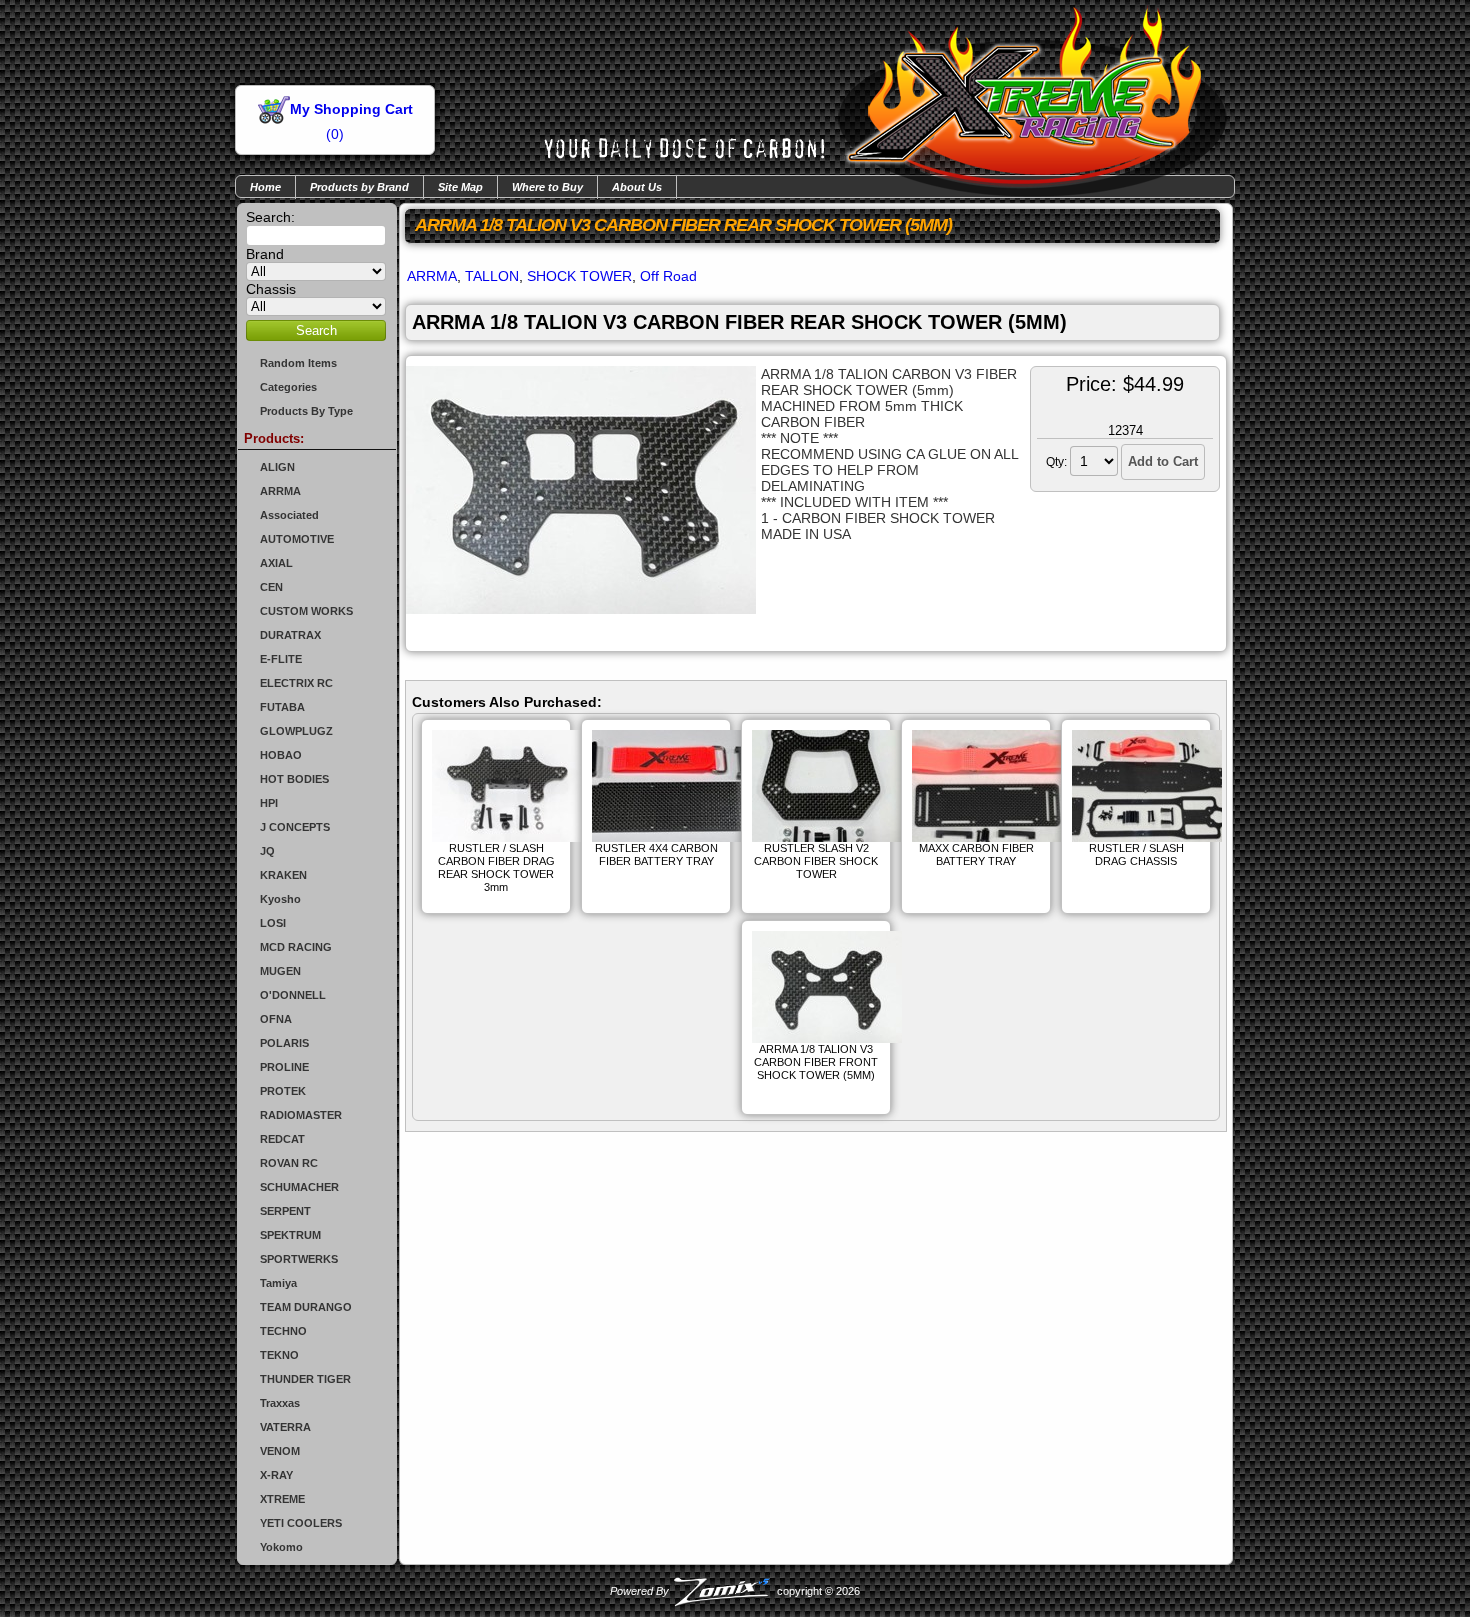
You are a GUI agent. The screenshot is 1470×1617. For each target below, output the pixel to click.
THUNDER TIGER (305, 1379)
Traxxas (280, 1403)
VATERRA (285, 1427)
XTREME (282, 1499)
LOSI (273, 923)
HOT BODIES (294, 779)
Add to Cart (1163, 461)
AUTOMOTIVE (297, 539)
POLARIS (284, 1043)
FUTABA (282, 707)
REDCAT (282, 1139)
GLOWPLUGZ (296, 731)
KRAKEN (283, 875)
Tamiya (278, 1283)
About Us (637, 187)
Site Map (460, 187)
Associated (289, 515)
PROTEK (283, 1091)
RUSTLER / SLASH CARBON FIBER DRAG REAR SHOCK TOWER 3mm (496, 867)
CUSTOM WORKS (306, 611)
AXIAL (276, 563)
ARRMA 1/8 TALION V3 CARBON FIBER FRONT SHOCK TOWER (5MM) (816, 1062)
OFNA (276, 1019)
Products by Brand (359, 187)
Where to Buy (547, 187)
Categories (288, 387)
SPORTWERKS (299, 1259)
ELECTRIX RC (296, 683)
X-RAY (276, 1475)
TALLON (492, 276)
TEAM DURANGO (306, 1307)
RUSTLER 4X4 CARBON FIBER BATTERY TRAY (656, 854)
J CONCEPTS (295, 827)
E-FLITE (281, 659)
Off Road (668, 276)
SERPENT (285, 1211)
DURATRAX (290, 635)
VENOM (280, 1451)
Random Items (298, 363)
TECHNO (283, 1331)
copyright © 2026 (735, 1591)
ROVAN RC (289, 1163)
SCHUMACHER (299, 1187)
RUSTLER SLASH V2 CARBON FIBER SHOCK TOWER (816, 861)
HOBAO (281, 755)
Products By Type (306, 411)
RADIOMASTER (301, 1115)
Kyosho (280, 899)
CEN (271, 587)
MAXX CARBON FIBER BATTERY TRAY (976, 854)
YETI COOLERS (301, 1523)
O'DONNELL (293, 995)
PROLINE (284, 1067)
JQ (267, 851)
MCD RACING (296, 947)
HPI (269, 803)
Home (265, 187)
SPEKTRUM (290, 1235)
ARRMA (280, 491)
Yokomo (281, 1547)
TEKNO (279, 1355)
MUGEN (280, 971)
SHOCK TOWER (579, 276)
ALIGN (277, 467)
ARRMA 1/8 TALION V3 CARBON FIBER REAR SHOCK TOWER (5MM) (739, 322)
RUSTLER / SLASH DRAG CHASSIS (1136, 854)
